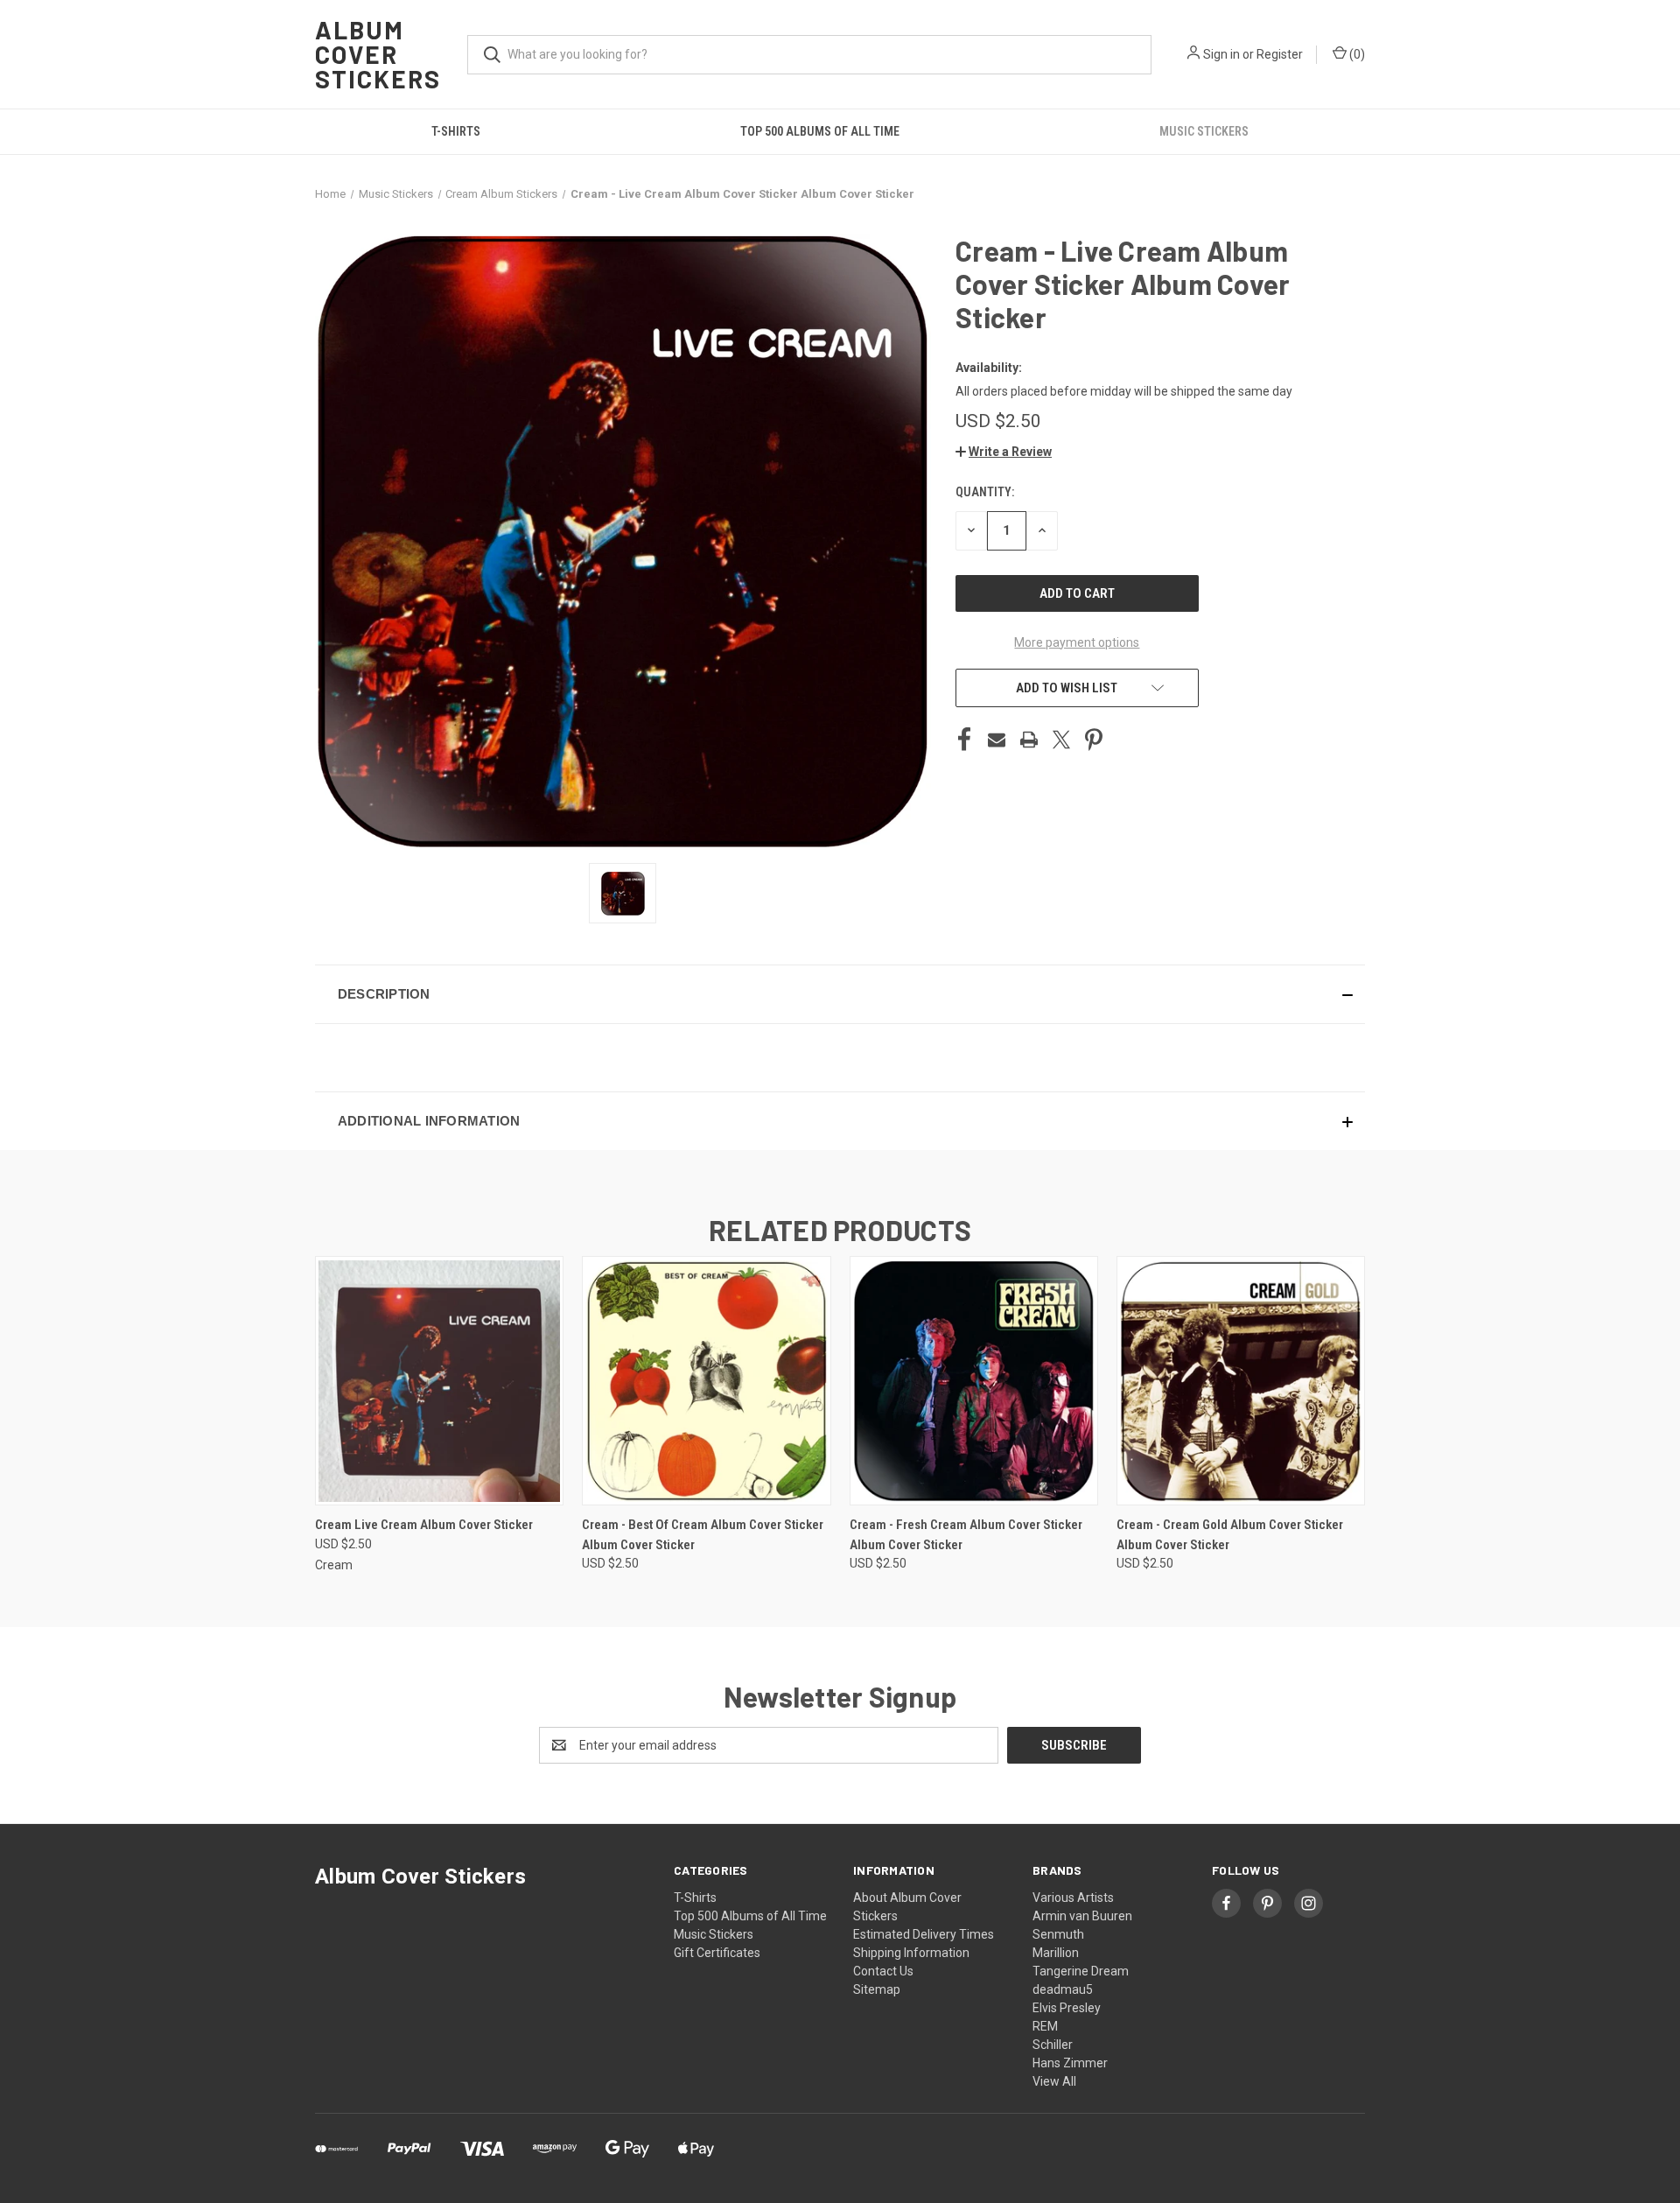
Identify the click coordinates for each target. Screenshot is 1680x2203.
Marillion (1056, 1953)
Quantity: (985, 492)
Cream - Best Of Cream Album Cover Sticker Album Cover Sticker (703, 1535)
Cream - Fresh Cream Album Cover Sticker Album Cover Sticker (966, 1535)
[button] (1004, 452)
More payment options (1077, 642)
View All (1054, 2081)
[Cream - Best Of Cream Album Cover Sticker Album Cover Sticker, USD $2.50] (706, 1381)
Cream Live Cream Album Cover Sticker (424, 1525)
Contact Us (883, 1971)
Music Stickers (1204, 131)
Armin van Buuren (1082, 1916)
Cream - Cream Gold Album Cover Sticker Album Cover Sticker (1230, 1535)
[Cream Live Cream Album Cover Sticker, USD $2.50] (439, 1381)
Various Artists (1073, 1898)
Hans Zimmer (1070, 2063)
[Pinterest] (1094, 740)
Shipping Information (911, 1953)
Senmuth (1058, 1934)
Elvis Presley (1067, 2008)
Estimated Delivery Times (924, 1934)
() (1356, 54)
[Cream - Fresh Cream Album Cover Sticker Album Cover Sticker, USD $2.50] (974, 1381)
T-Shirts (456, 131)
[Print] (1029, 740)
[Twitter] (1061, 740)
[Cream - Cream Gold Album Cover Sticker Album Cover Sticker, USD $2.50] (1241, 1381)
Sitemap (877, 1989)
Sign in (1221, 54)
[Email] (997, 740)
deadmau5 (1063, 1989)
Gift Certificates (717, 1953)
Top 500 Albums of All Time (820, 131)
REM (1045, 2026)
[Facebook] (964, 740)
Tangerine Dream (1081, 1971)
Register (1280, 54)
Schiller (1053, 2045)
